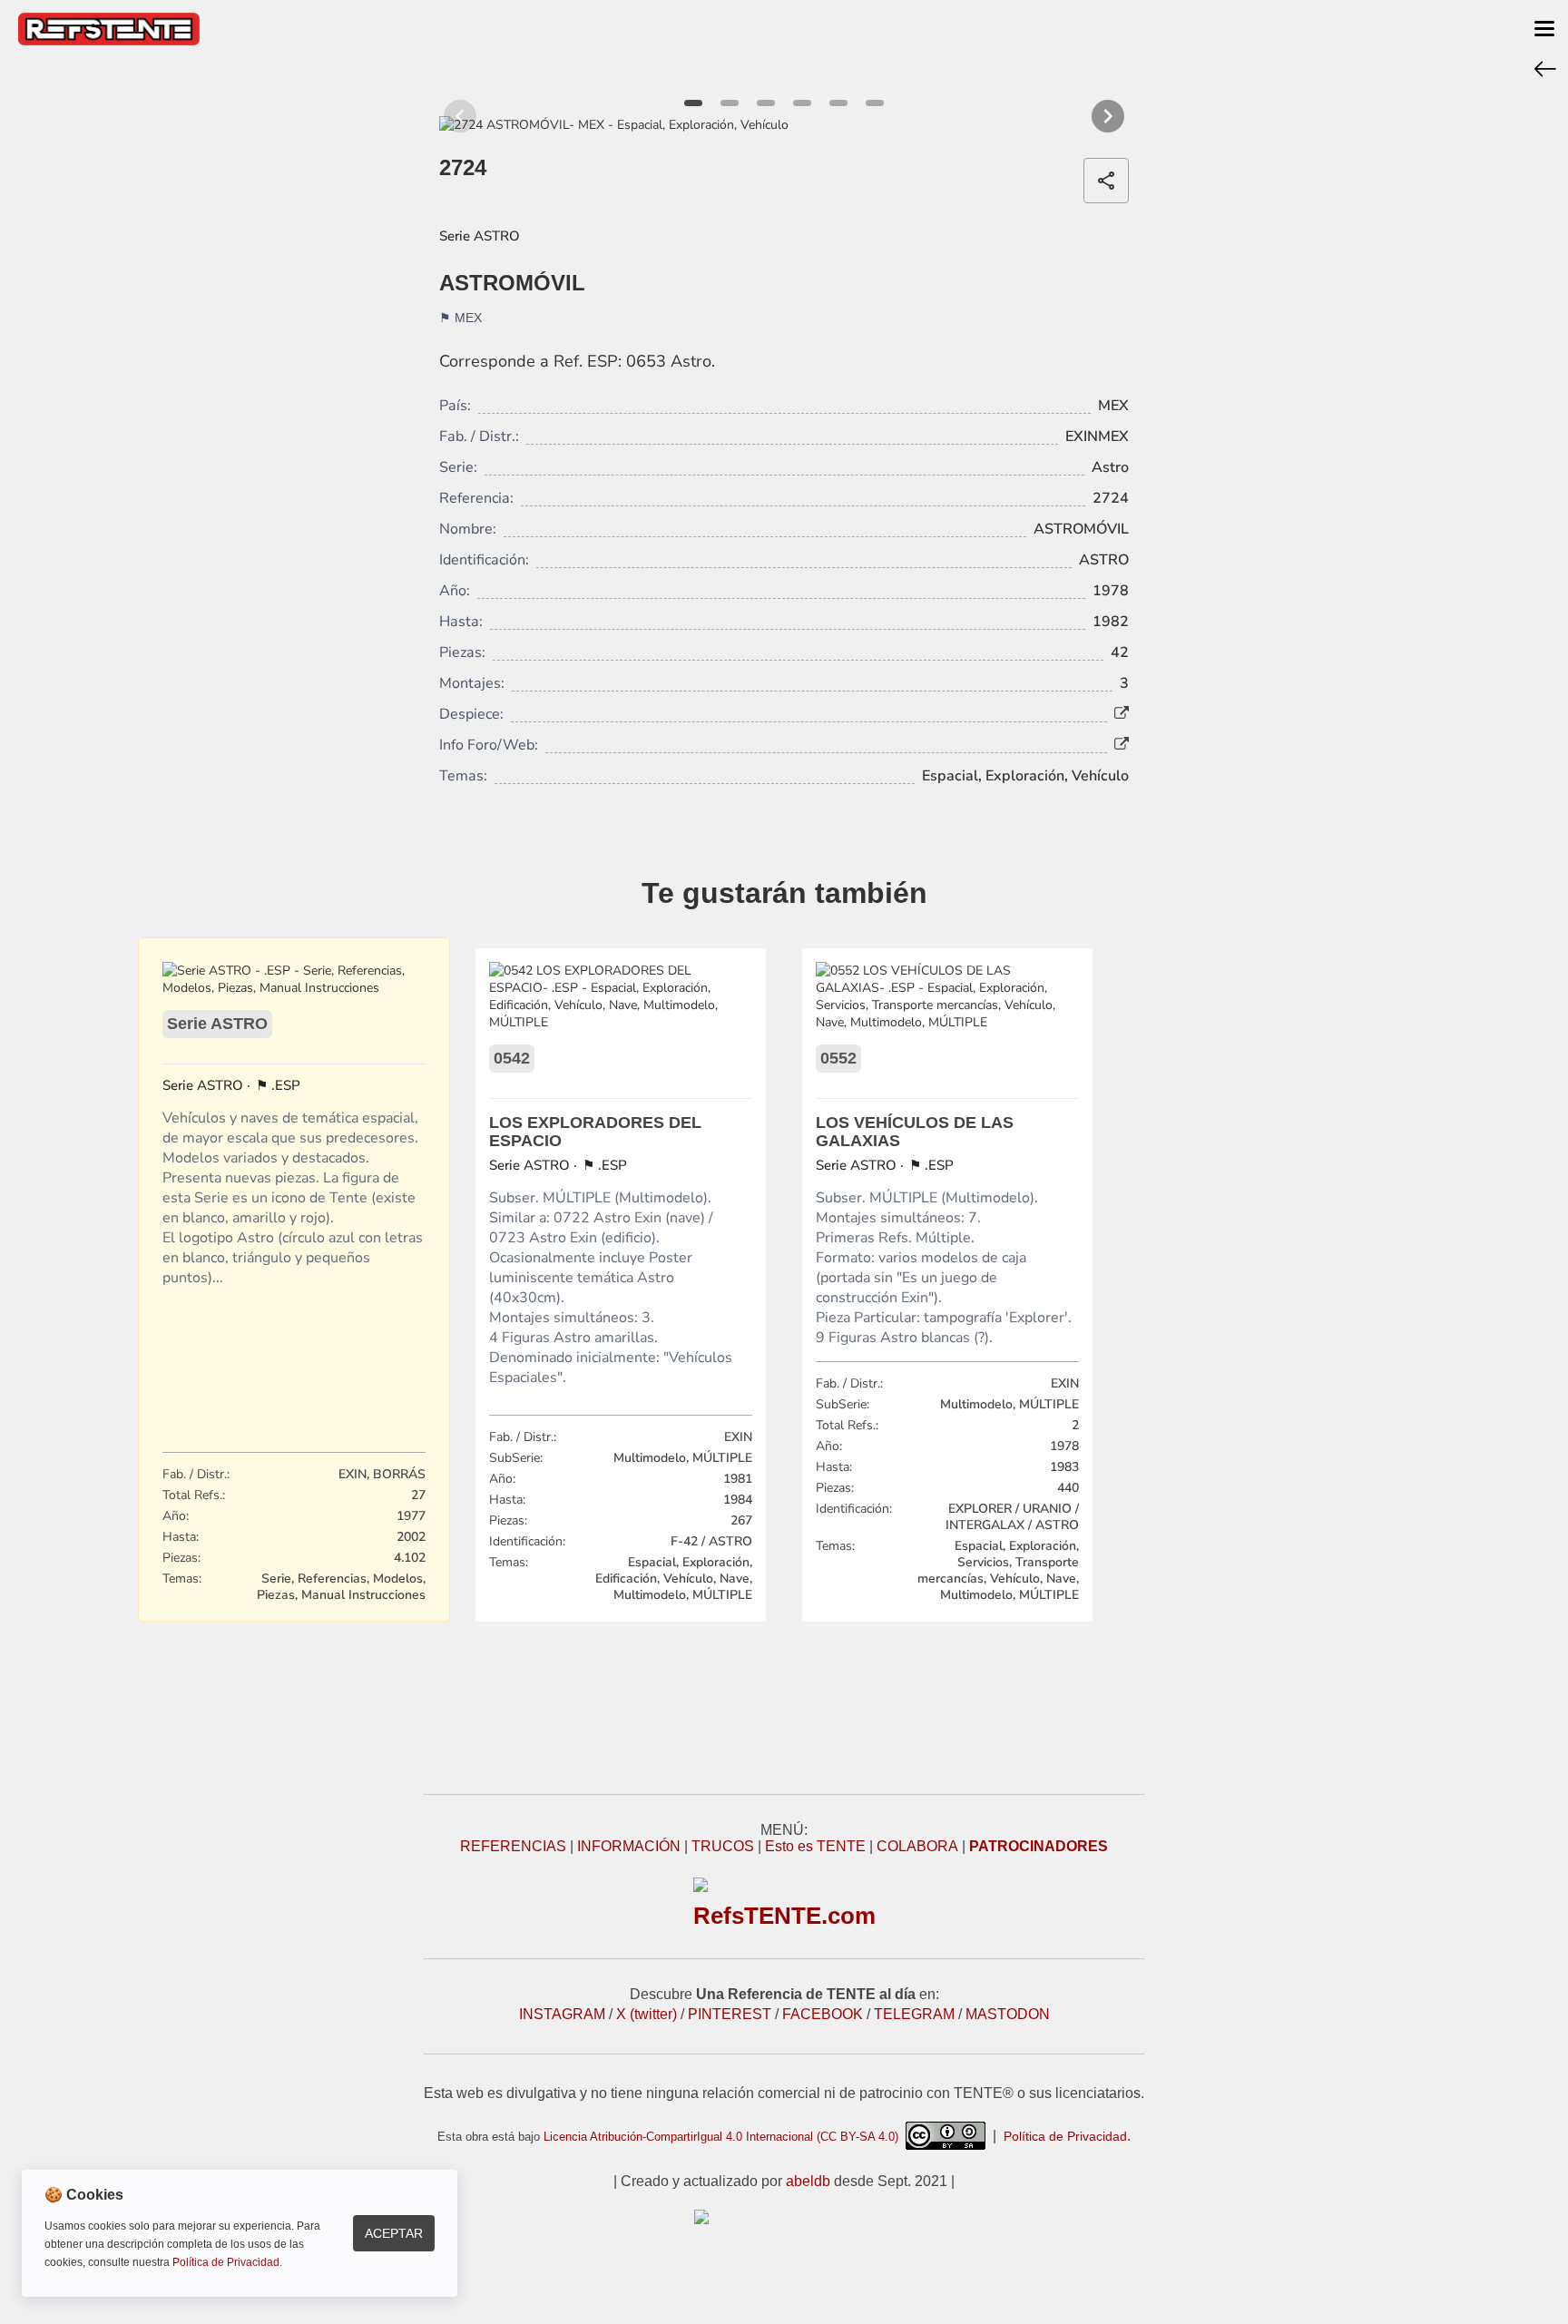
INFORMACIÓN (629, 1846)
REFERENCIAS (513, 1846)
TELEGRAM (914, 2014)
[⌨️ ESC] (1545, 68)
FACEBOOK (823, 2014)
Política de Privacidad (1065, 2136)
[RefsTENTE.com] (784, 2217)
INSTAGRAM (562, 2014)
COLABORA (917, 1846)
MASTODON (1008, 2014)
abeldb (808, 2181)
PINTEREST (730, 2014)
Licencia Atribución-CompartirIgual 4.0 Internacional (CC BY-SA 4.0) (725, 2137)
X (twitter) (647, 2014)
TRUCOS (723, 1846)
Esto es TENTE (815, 1846)
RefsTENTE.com (784, 1916)
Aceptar (394, 2233)
